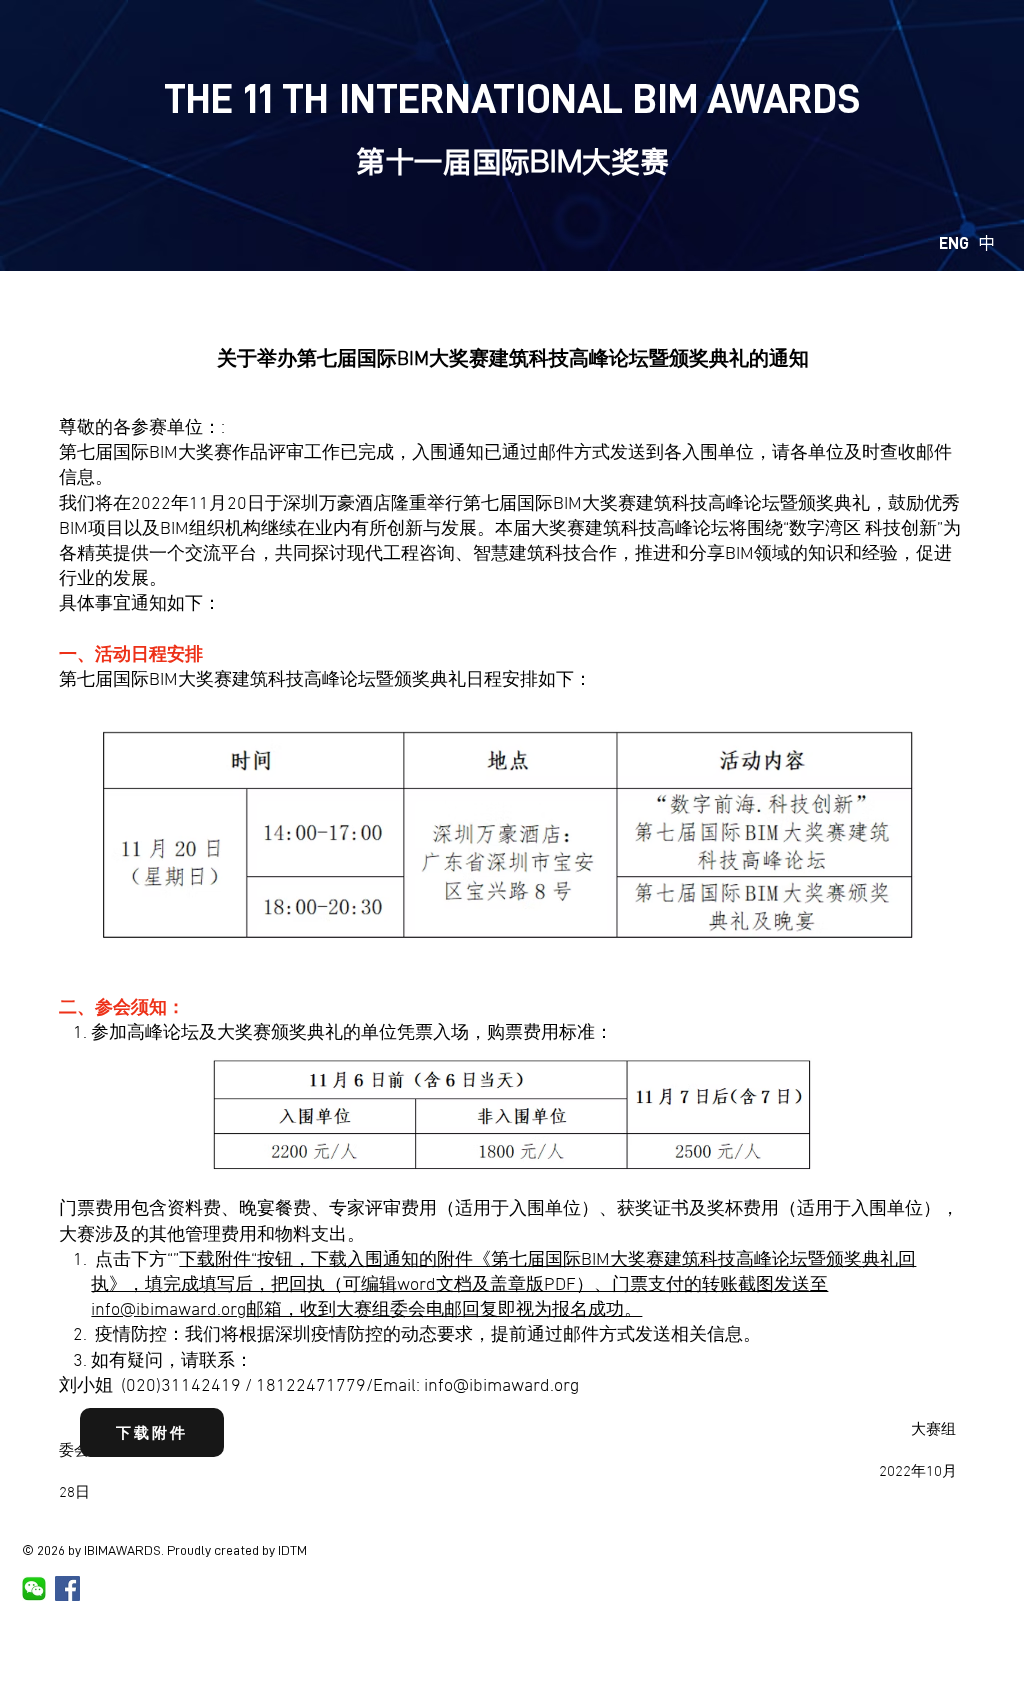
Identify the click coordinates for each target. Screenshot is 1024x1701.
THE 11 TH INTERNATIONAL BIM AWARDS (512, 99)
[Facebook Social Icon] (67, 1588)
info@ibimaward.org (168, 1310)
